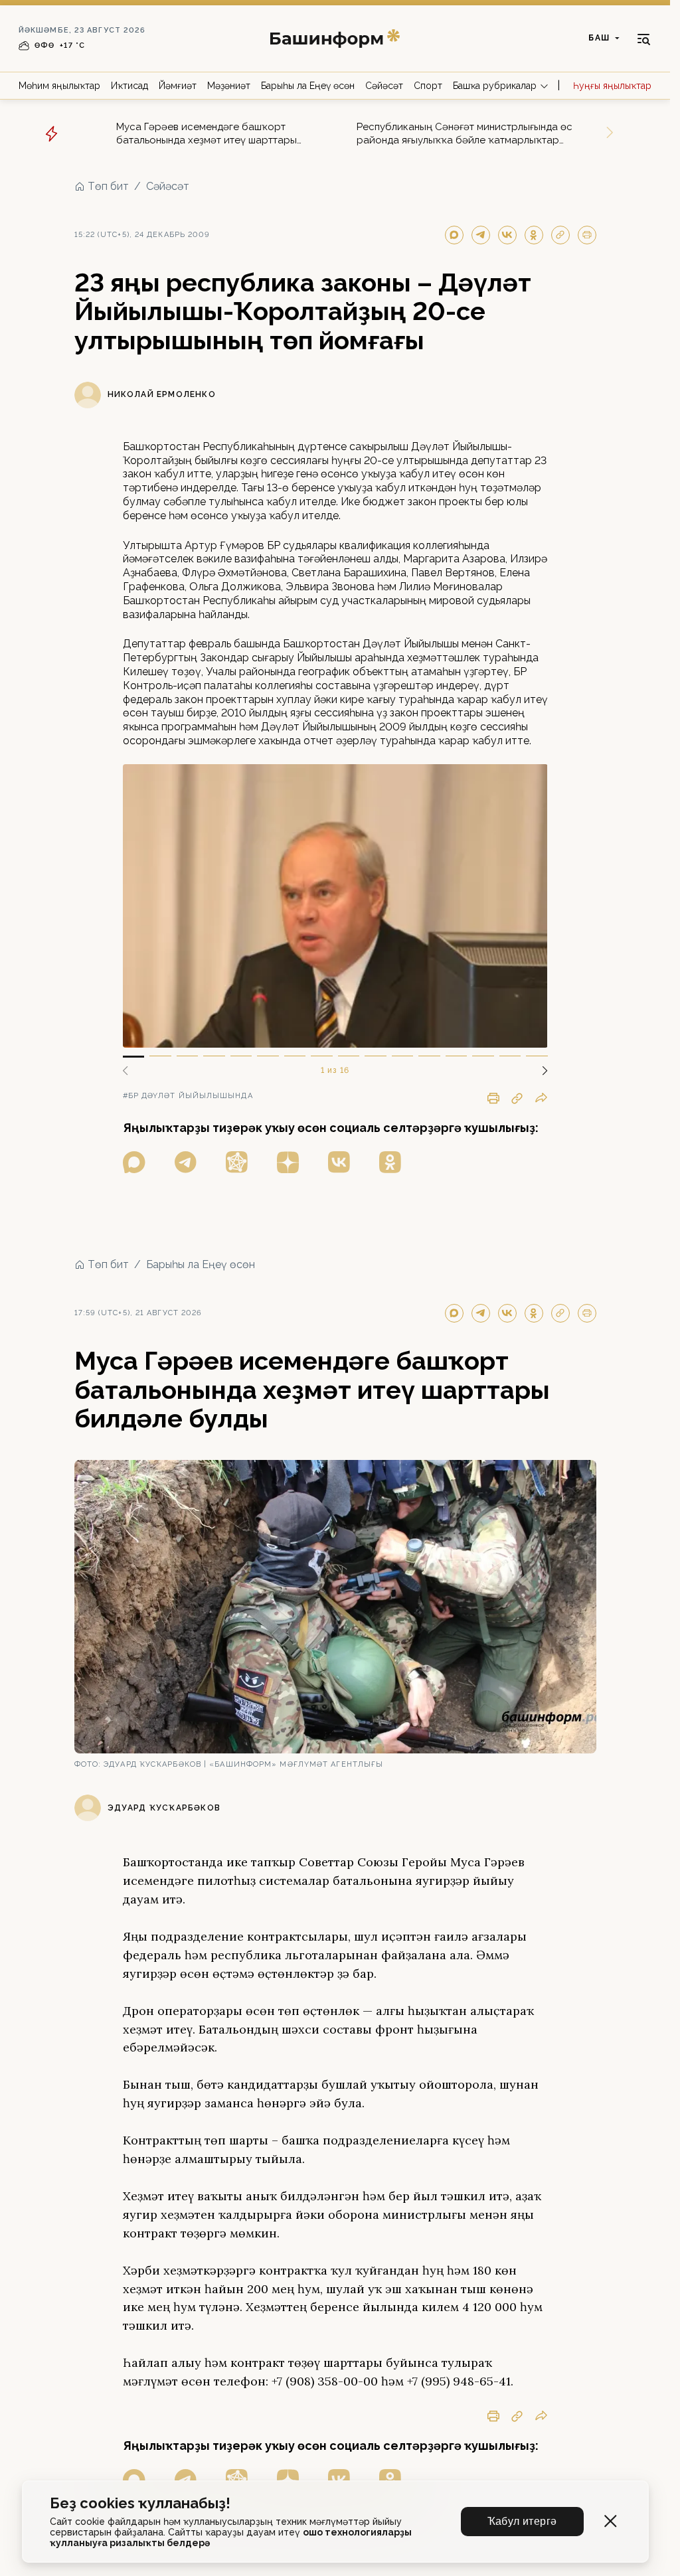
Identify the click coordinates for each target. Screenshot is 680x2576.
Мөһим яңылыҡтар (59, 86)
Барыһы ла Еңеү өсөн (308, 86)
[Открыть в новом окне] (134, 1162)
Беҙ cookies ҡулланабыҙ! (140, 2503)
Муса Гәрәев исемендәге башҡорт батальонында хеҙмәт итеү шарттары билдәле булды (207, 134)
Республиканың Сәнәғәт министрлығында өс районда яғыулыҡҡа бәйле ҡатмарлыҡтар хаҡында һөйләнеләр (465, 134)
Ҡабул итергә (522, 2521)
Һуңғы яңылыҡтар (612, 86)
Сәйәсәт (384, 86)
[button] (540, 1071)
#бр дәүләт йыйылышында (188, 1096)
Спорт (428, 86)
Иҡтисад (129, 86)
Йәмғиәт (178, 86)
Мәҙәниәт (229, 86)
